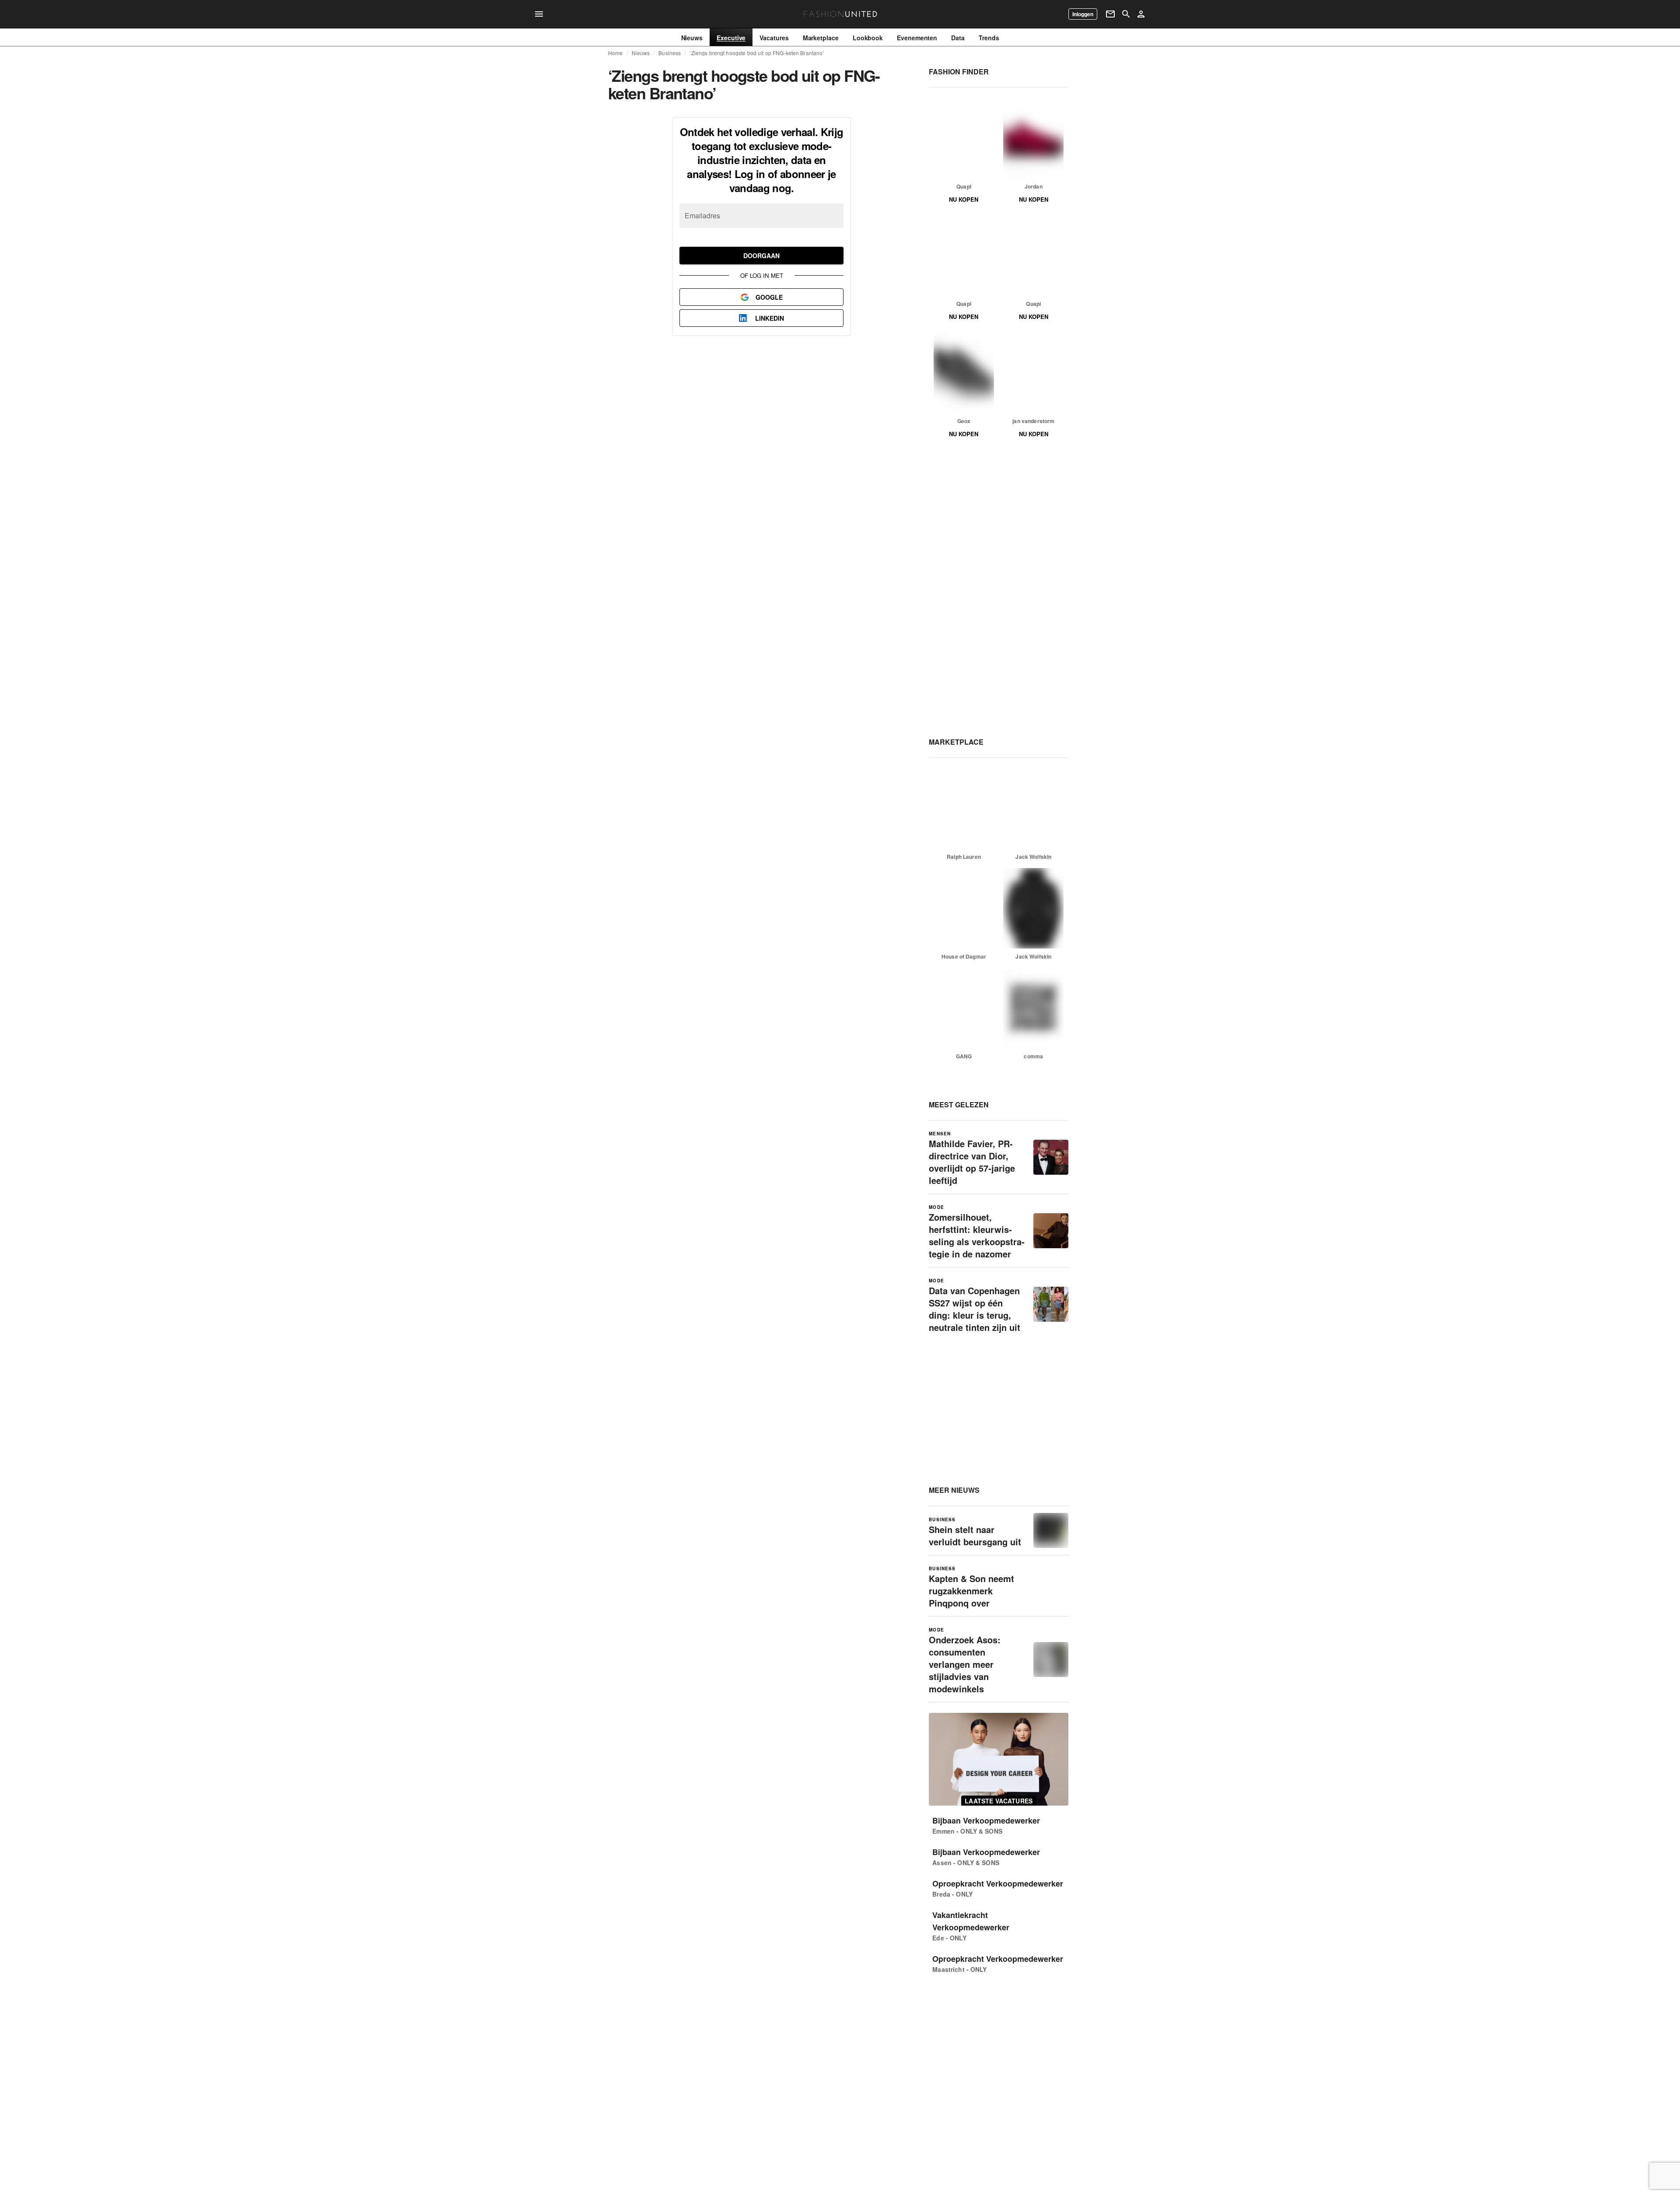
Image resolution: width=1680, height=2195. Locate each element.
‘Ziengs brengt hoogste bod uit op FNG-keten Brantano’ (757, 53)
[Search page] (1126, 14)
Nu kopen (964, 199)
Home (616, 53)
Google (769, 297)
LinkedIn (770, 318)
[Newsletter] (1110, 14)
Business (670, 53)
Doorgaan (761, 256)
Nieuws (641, 53)
